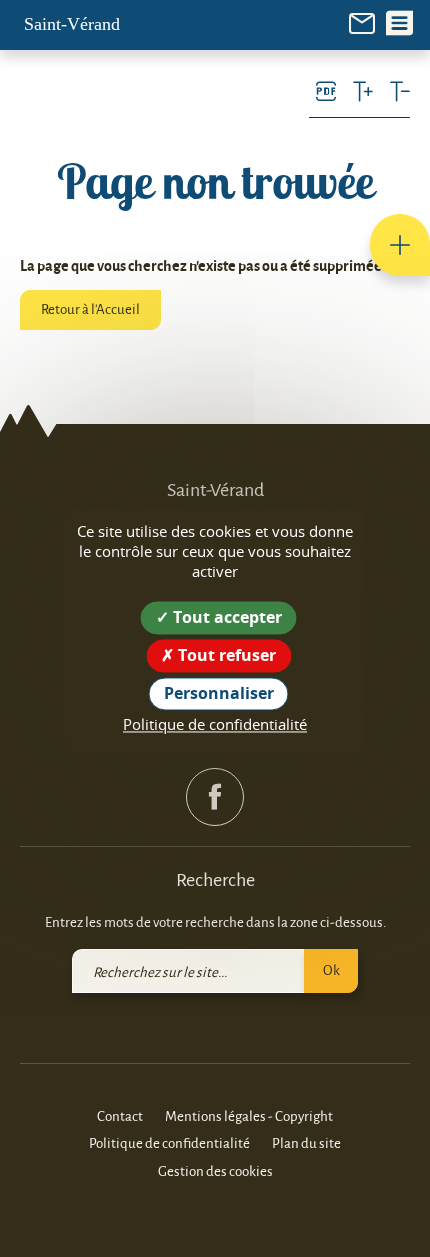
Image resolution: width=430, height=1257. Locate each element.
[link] (362, 21)
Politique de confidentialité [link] (215, 725)
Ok (331, 969)
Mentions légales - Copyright (249, 1115)
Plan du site (306, 1142)
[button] (400, 245)
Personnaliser (219, 693)
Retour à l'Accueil (90, 308)
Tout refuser (225, 655)
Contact (120, 1115)
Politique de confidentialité (169, 1142)
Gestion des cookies (215, 1170)
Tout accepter (225, 617)
